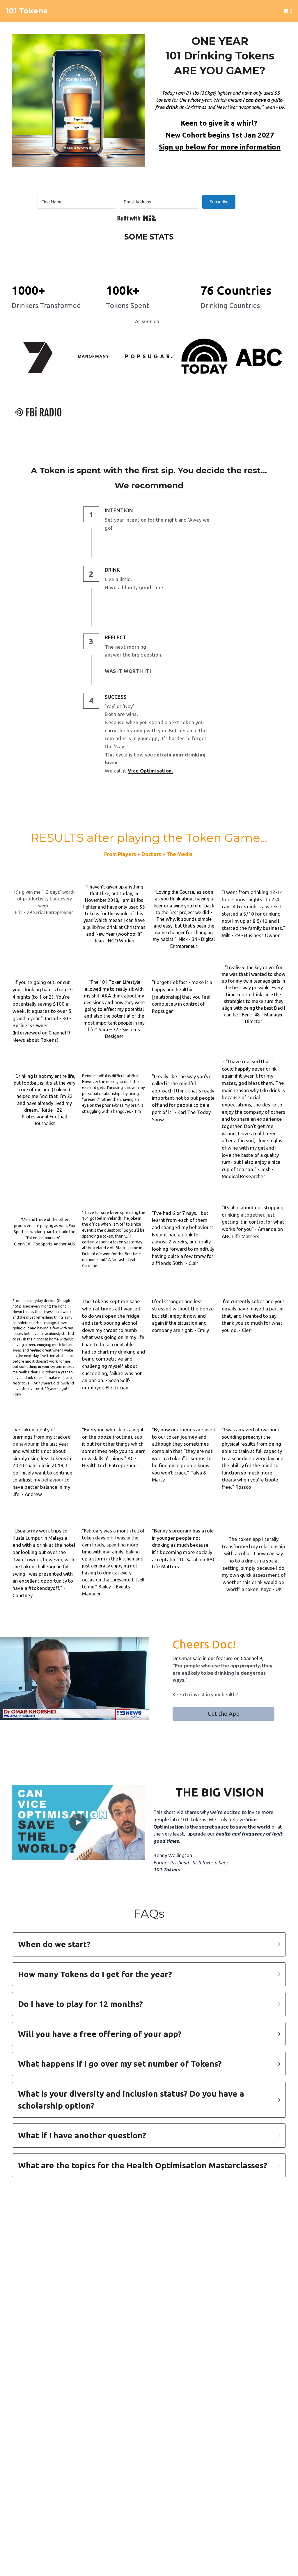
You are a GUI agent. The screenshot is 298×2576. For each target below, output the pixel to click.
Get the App (224, 1718)
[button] (149, 1948)
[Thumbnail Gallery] (38, 361)
